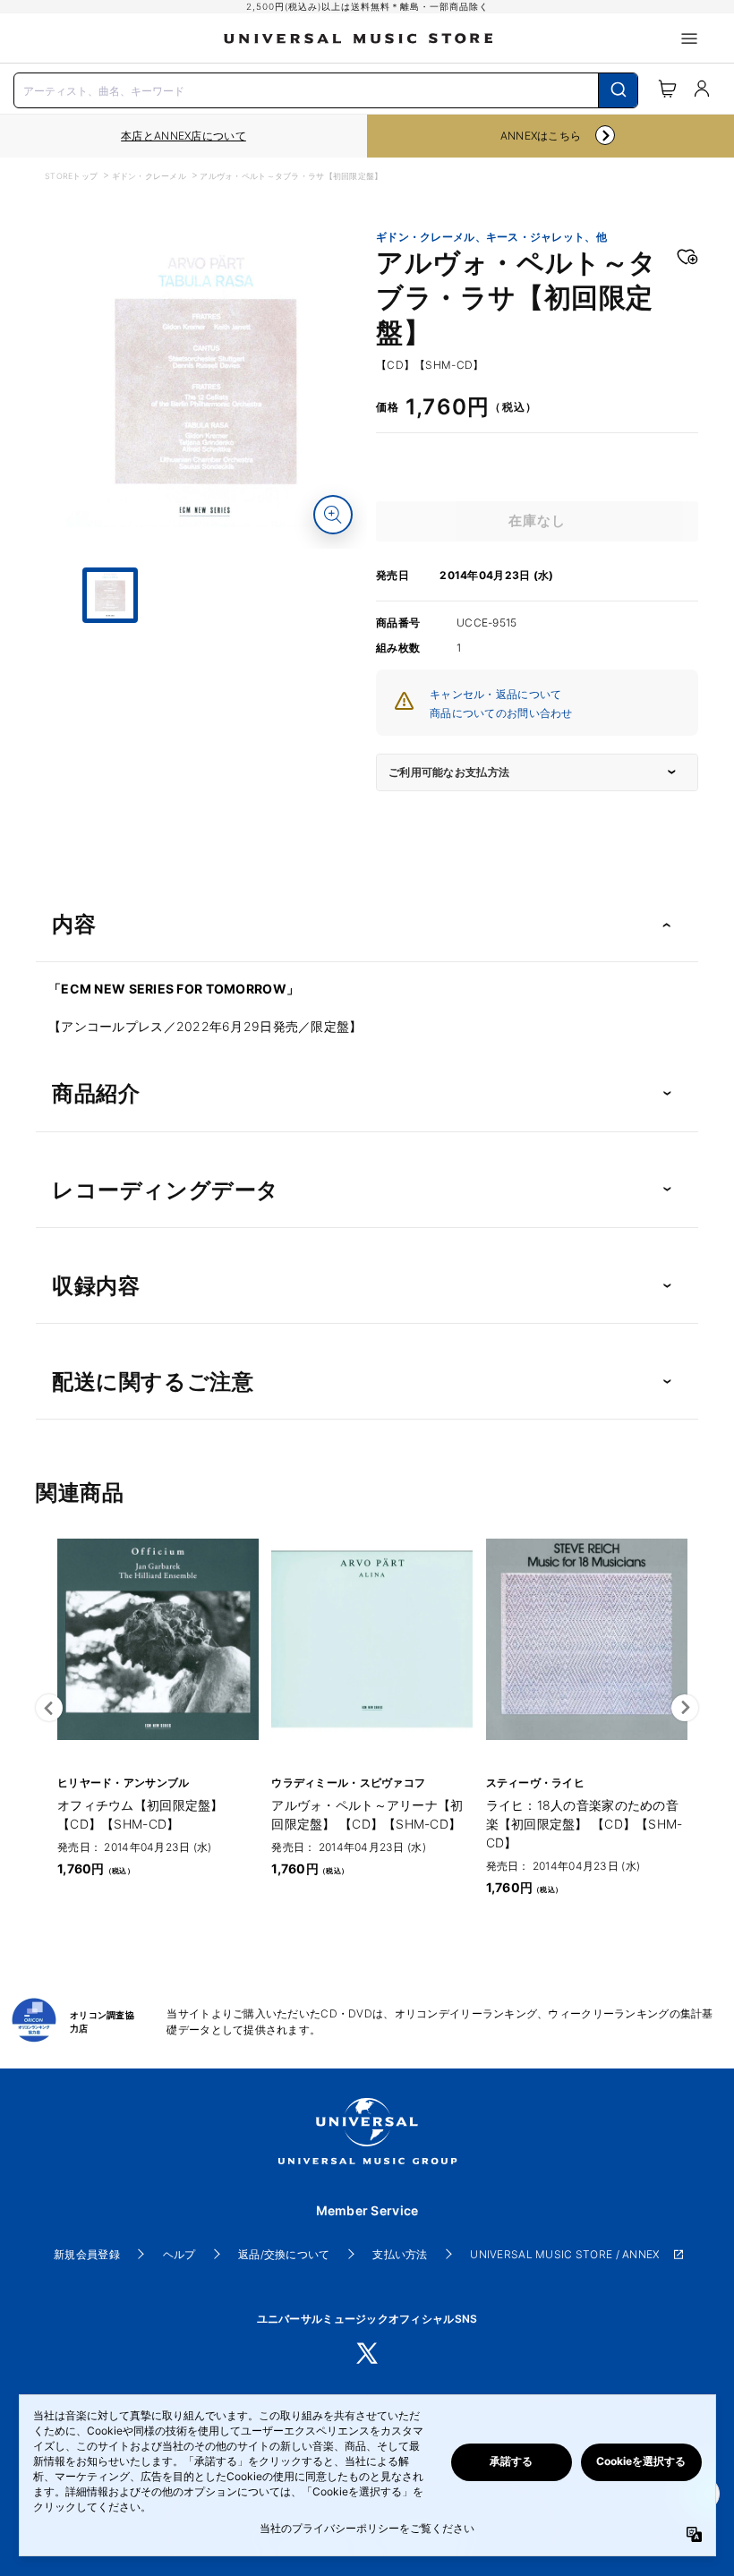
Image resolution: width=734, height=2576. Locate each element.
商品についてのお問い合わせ (501, 713)
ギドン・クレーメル (149, 176)
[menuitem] (206, 690)
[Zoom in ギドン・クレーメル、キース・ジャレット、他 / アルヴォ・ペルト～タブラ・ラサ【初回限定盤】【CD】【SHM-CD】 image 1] (333, 515)
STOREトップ (71, 176)
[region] (183, 136)
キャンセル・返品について (495, 694)
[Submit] (618, 90)
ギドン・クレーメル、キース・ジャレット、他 (491, 237)
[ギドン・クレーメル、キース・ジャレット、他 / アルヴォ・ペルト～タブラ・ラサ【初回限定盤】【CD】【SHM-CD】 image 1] (206, 388)
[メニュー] (689, 38)
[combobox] (326, 89)
